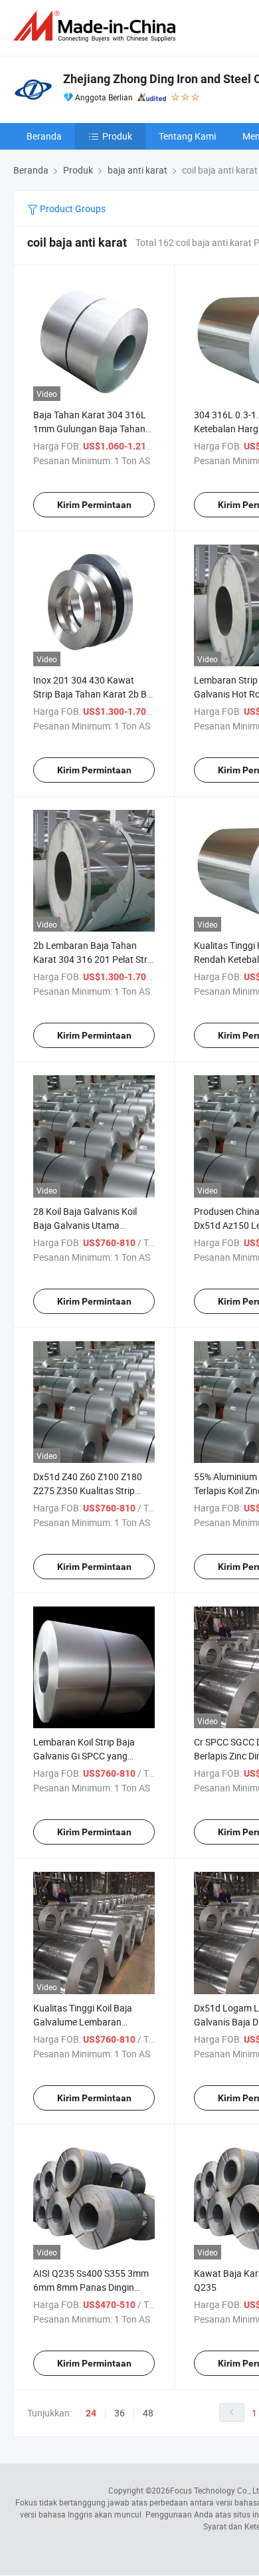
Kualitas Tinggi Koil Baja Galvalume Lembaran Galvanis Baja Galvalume (84, 2022)
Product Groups (72, 208)
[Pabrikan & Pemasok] (97, 26)
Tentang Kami (187, 136)
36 (120, 2413)
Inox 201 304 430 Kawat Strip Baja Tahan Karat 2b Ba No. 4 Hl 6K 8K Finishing (93, 694)
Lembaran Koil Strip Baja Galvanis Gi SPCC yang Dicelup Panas (84, 1756)
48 (148, 2413)
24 (91, 2413)
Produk (117, 136)
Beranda (44, 136)
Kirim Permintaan (94, 505)
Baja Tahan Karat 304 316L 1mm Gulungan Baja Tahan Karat (90, 429)
